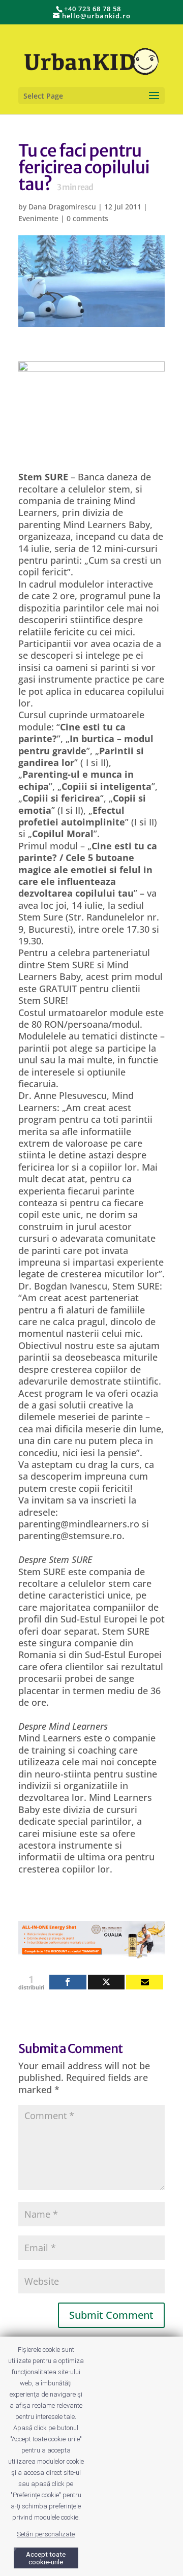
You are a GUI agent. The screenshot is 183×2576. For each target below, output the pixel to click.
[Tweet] (106, 1982)
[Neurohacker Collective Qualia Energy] (91, 1952)
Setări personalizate (46, 2534)
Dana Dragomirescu (62, 207)
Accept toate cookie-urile (46, 2558)
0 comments (87, 218)
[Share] (68, 1982)
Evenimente (38, 218)
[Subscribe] (145, 1982)
